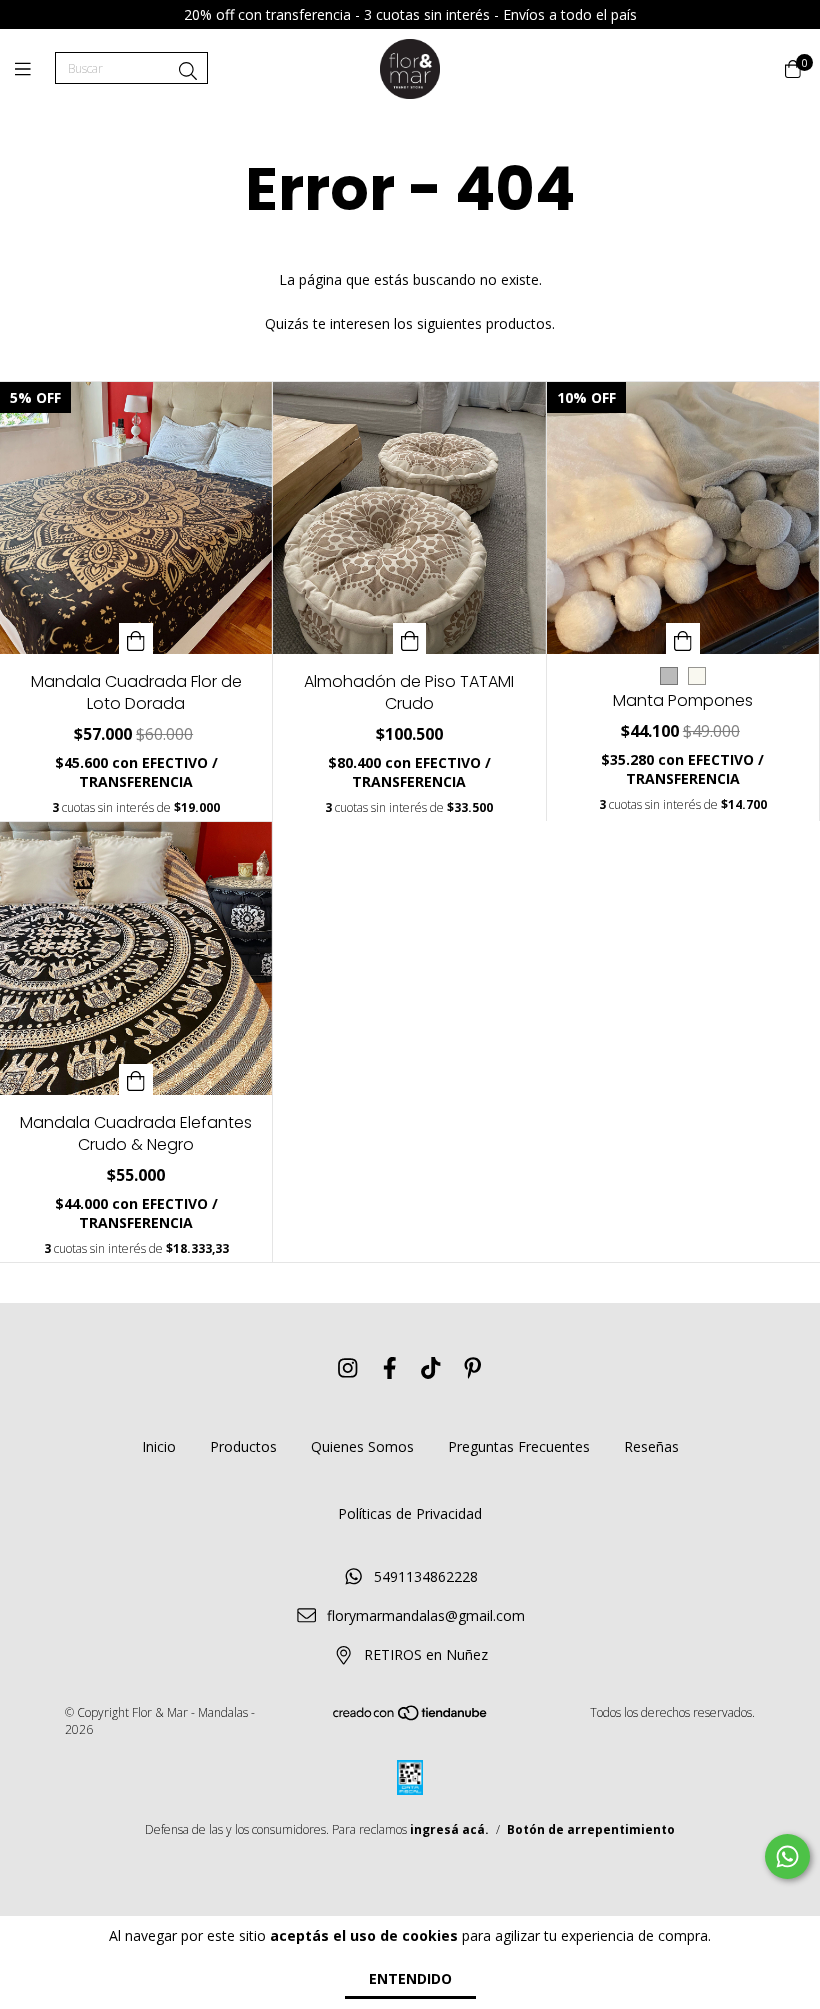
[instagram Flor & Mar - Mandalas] (348, 1368)
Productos (243, 1446)
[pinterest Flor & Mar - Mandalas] (473, 1368)
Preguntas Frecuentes (519, 1446)
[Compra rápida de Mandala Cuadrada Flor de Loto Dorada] (136, 638)
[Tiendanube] (411, 1717)
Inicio (159, 1446)
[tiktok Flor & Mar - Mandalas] (431, 1368)
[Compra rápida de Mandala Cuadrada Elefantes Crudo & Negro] (136, 1079)
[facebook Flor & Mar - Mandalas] (390, 1368)
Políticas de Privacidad (410, 1513)
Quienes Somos (362, 1446)
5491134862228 (426, 1576)
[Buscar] (188, 71)
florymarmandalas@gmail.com (426, 1615)
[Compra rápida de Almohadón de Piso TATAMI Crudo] (410, 638)
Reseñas (651, 1446)
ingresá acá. (449, 1829)
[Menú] (35, 69)
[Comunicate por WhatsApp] (787, 1856)
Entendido (410, 1978)
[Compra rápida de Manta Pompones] (683, 638)
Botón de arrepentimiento (591, 1829)
